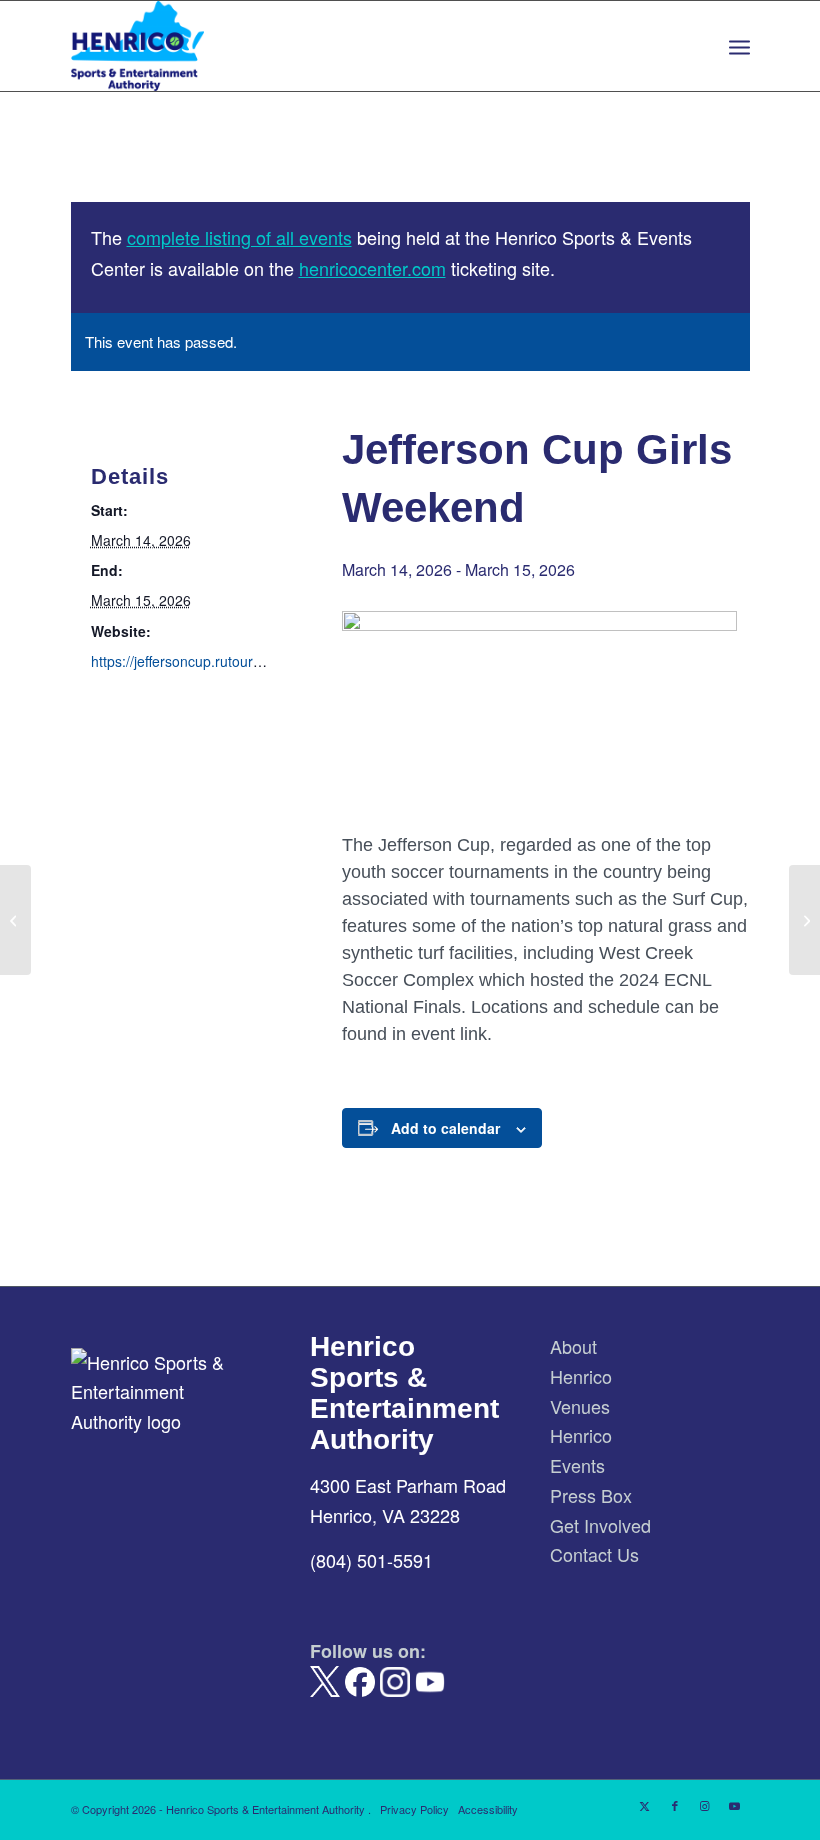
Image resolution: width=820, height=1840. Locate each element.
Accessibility (488, 1809)
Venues (580, 1406)
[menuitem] (739, 46)
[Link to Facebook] (675, 1805)
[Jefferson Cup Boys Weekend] (15, 920)
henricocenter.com (372, 268)
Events (577, 1465)
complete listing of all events (239, 237)
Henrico (581, 1376)
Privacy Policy (414, 1809)
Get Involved (600, 1525)
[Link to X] (645, 1805)
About (573, 1346)
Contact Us (594, 1554)
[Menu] (739, 46)
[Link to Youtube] (735, 1805)
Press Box (591, 1495)
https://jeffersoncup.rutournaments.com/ (217, 661)
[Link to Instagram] (705, 1805)
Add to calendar (445, 1128)
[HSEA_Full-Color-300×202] (138, 46)
